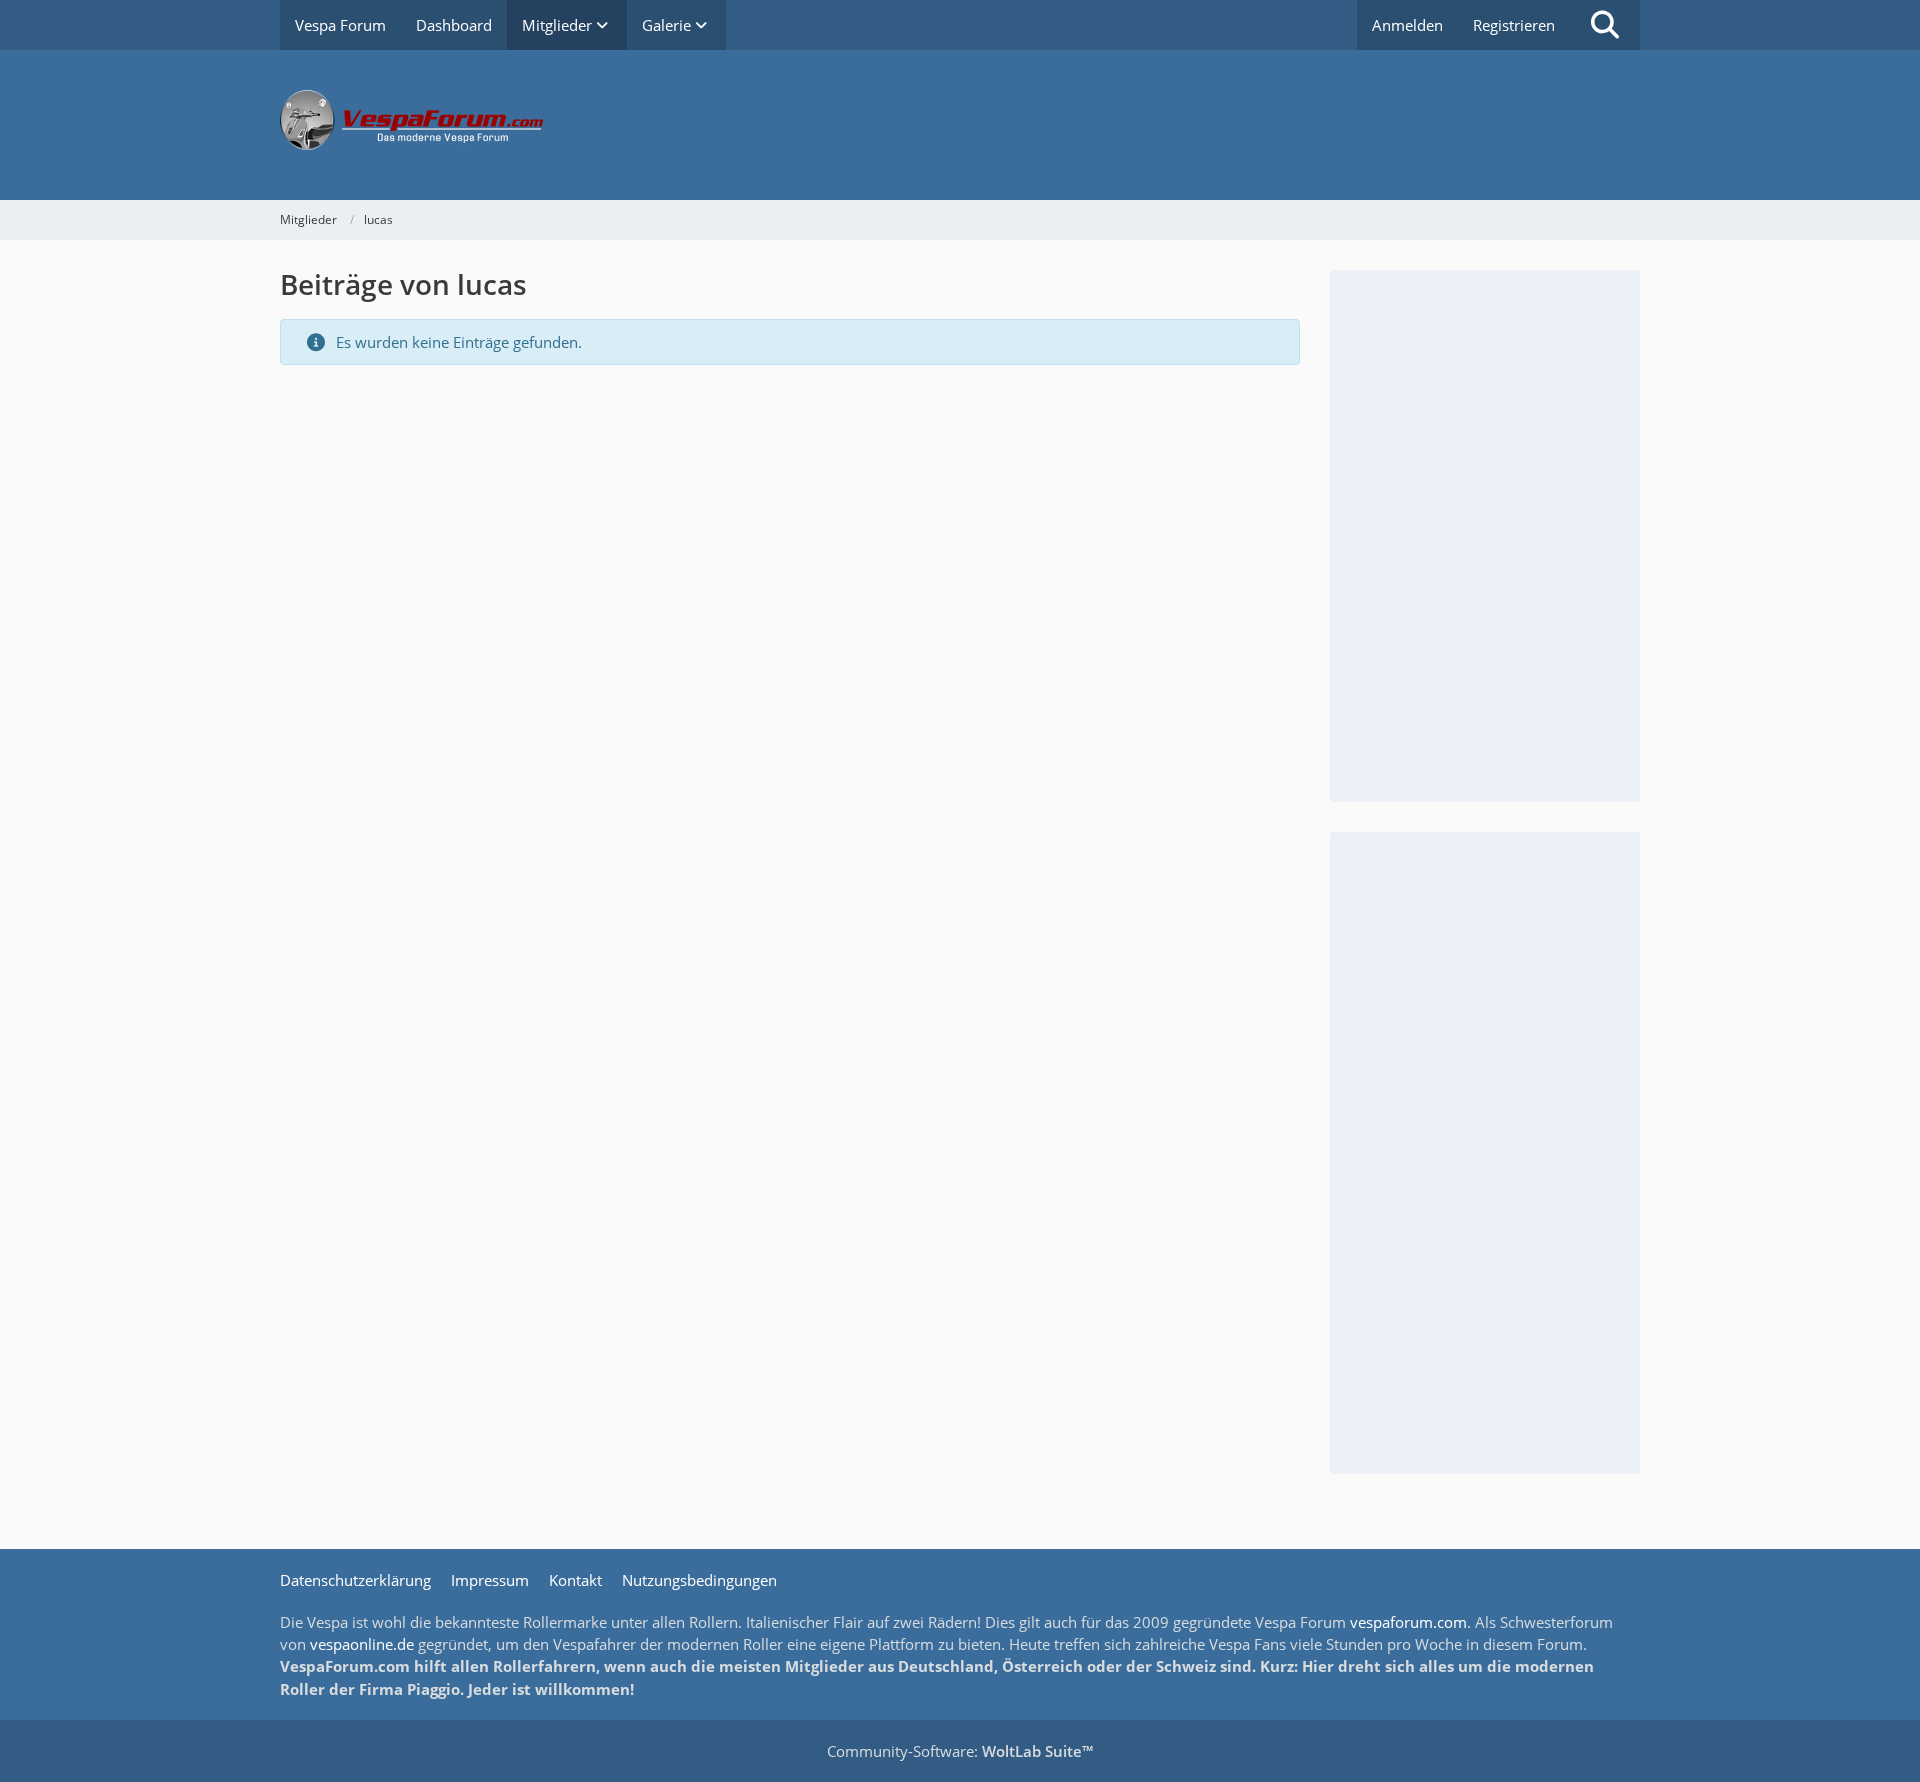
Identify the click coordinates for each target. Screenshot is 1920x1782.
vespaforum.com (1408, 1622)
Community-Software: (960, 1751)
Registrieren (1514, 25)
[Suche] (1605, 25)
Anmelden (1407, 25)
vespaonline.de (362, 1644)
